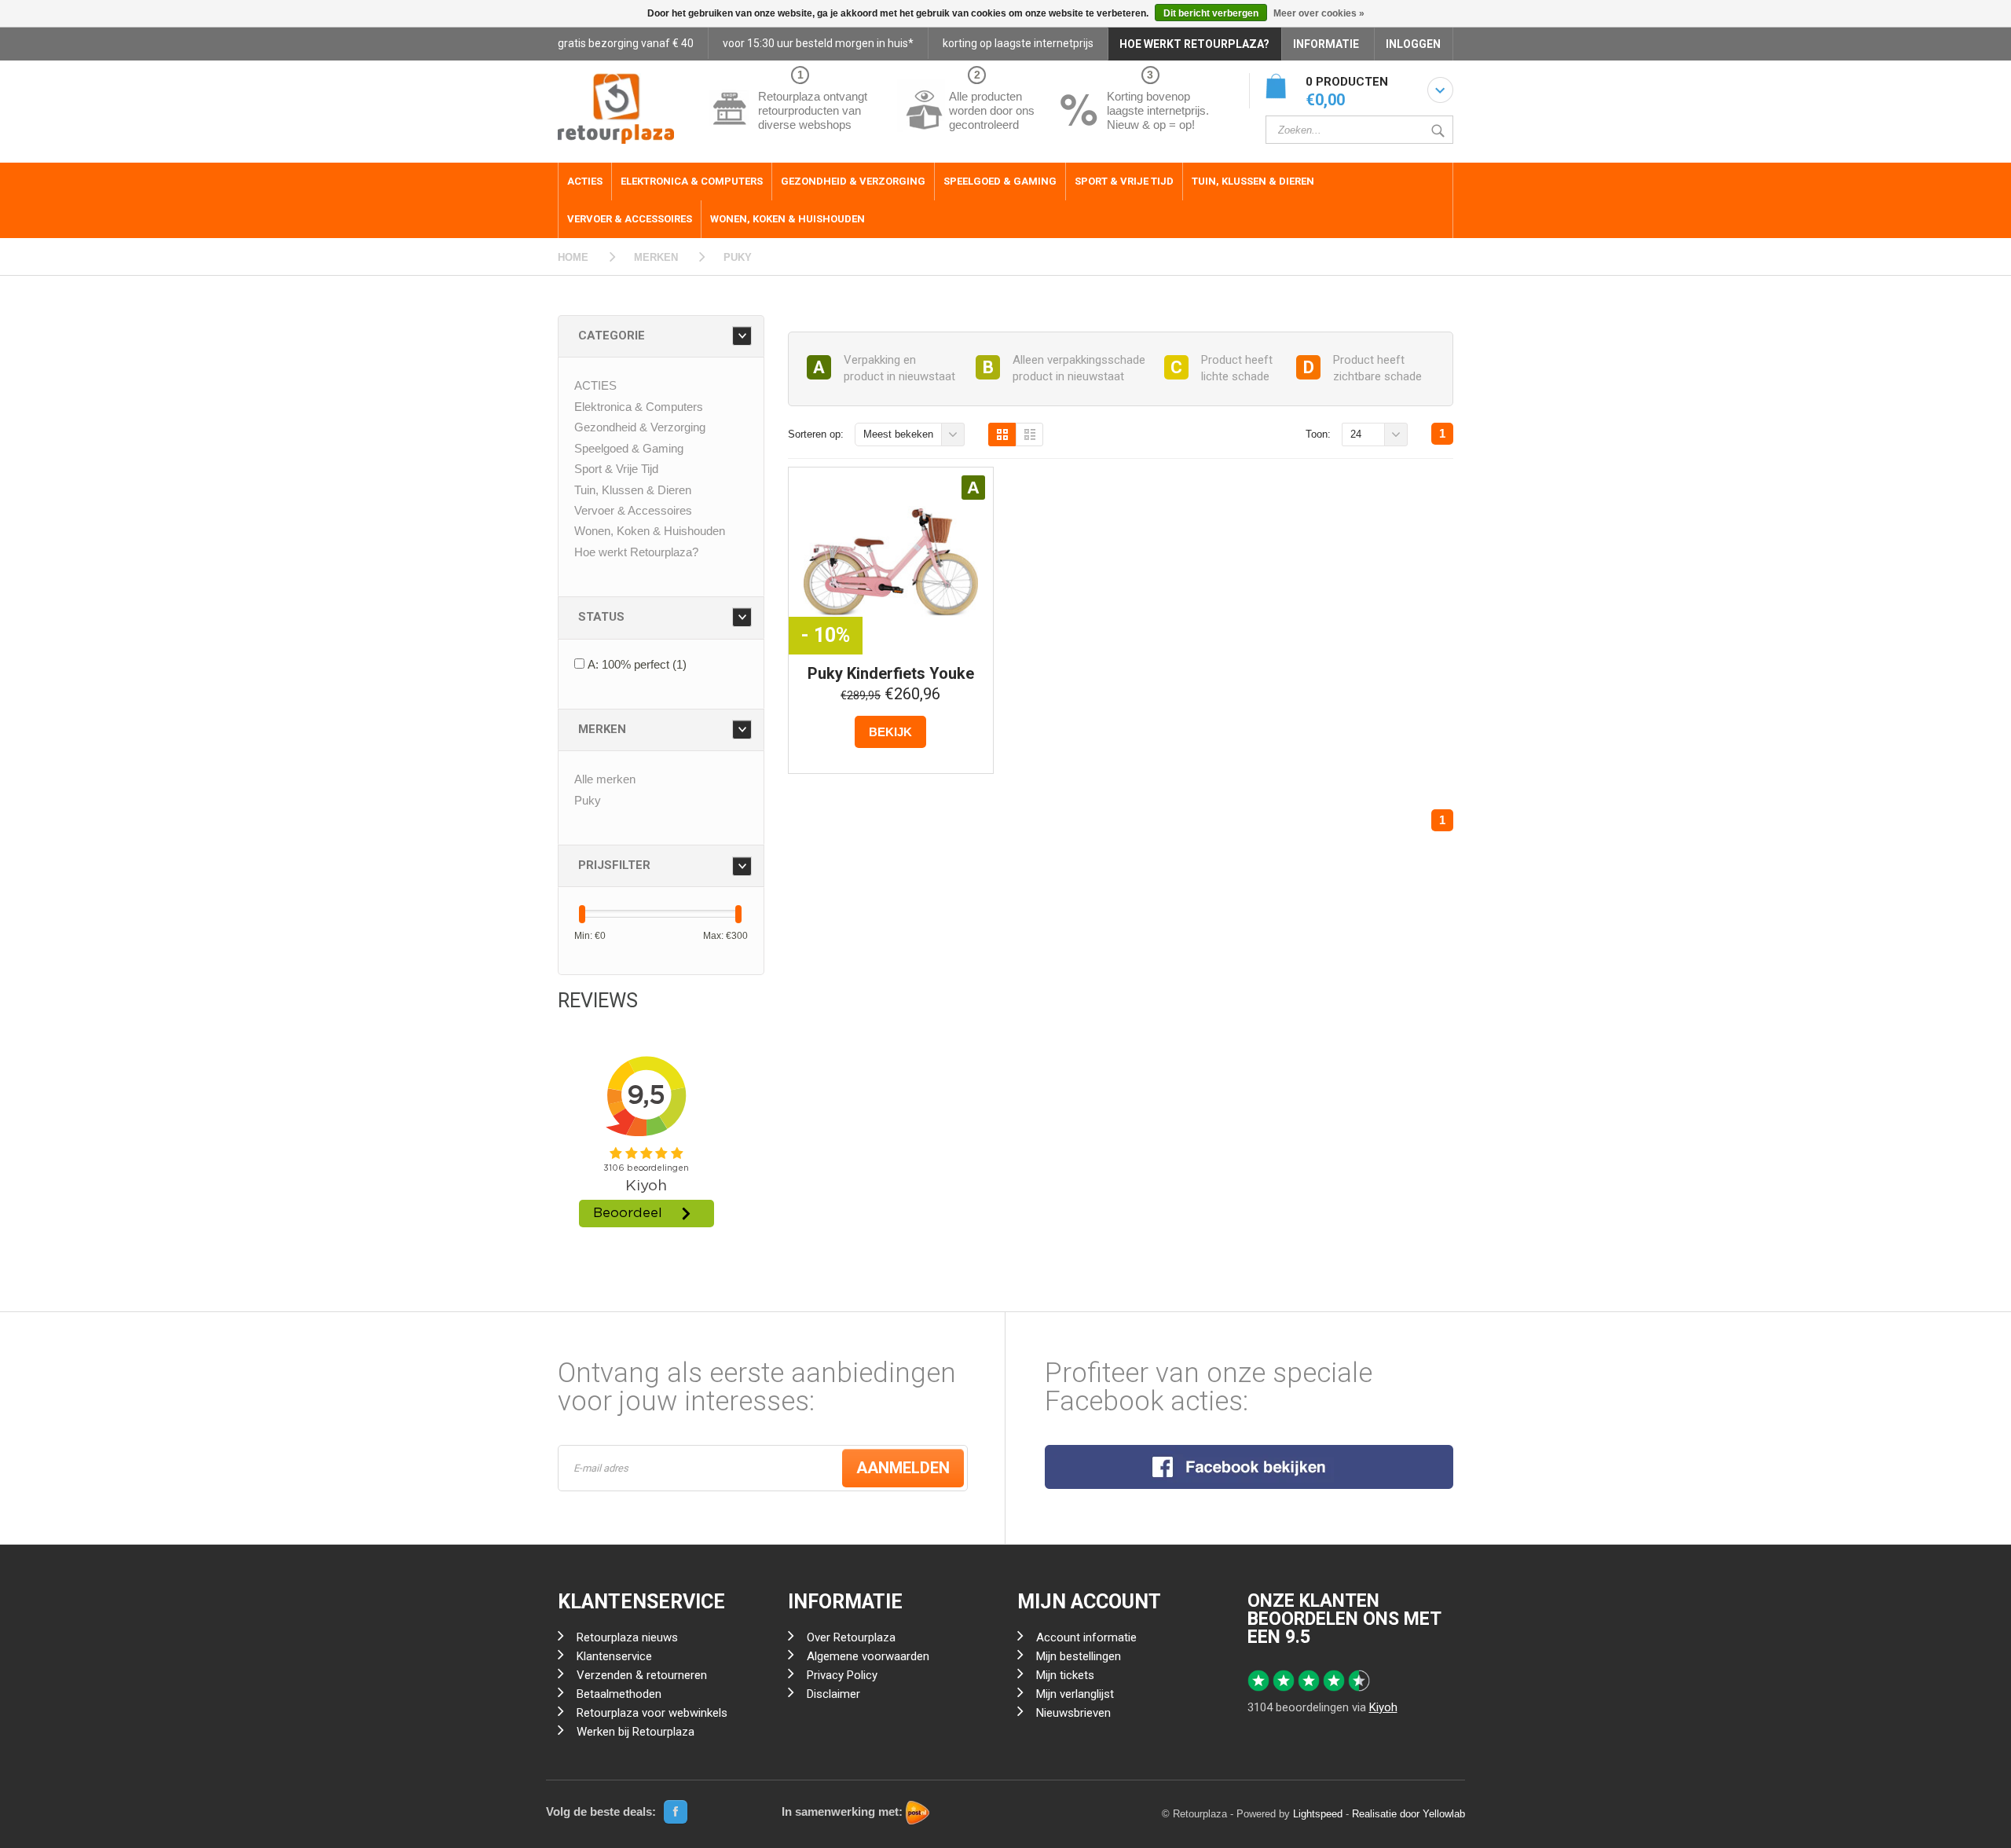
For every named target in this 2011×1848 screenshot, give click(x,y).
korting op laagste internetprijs (1018, 43)
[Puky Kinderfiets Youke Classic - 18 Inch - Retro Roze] (891, 563)
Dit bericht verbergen (1211, 13)
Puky (588, 800)
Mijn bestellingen (1079, 1656)
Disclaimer (833, 1694)
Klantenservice (614, 1656)
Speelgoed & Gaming (1000, 181)
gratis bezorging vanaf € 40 (626, 43)
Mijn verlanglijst (1075, 1694)
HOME (573, 257)
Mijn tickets (1065, 1675)
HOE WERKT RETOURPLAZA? (1194, 44)
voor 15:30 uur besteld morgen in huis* (818, 43)
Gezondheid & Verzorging (853, 181)
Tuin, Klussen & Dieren (1253, 181)
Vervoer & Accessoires (630, 219)
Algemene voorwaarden (868, 1656)
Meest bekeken (898, 434)
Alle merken (605, 779)
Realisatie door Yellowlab (1408, 1814)
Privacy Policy (842, 1675)
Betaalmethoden (619, 1694)
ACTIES (585, 181)
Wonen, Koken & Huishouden (788, 219)
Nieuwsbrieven (1073, 1713)
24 (1356, 434)
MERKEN (656, 257)
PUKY (738, 257)
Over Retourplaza (851, 1637)
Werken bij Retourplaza (636, 1732)
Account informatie (1086, 1637)
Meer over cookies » (1319, 13)
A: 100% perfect (637, 664)
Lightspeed (1318, 1814)
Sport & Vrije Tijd (1124, 181)
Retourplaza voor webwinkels (652, 1713)
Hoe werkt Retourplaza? (636, 552)
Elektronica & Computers (692, 181)
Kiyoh (1383, 1707)
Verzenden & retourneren (642, 1675)
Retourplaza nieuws (627, 1637)
